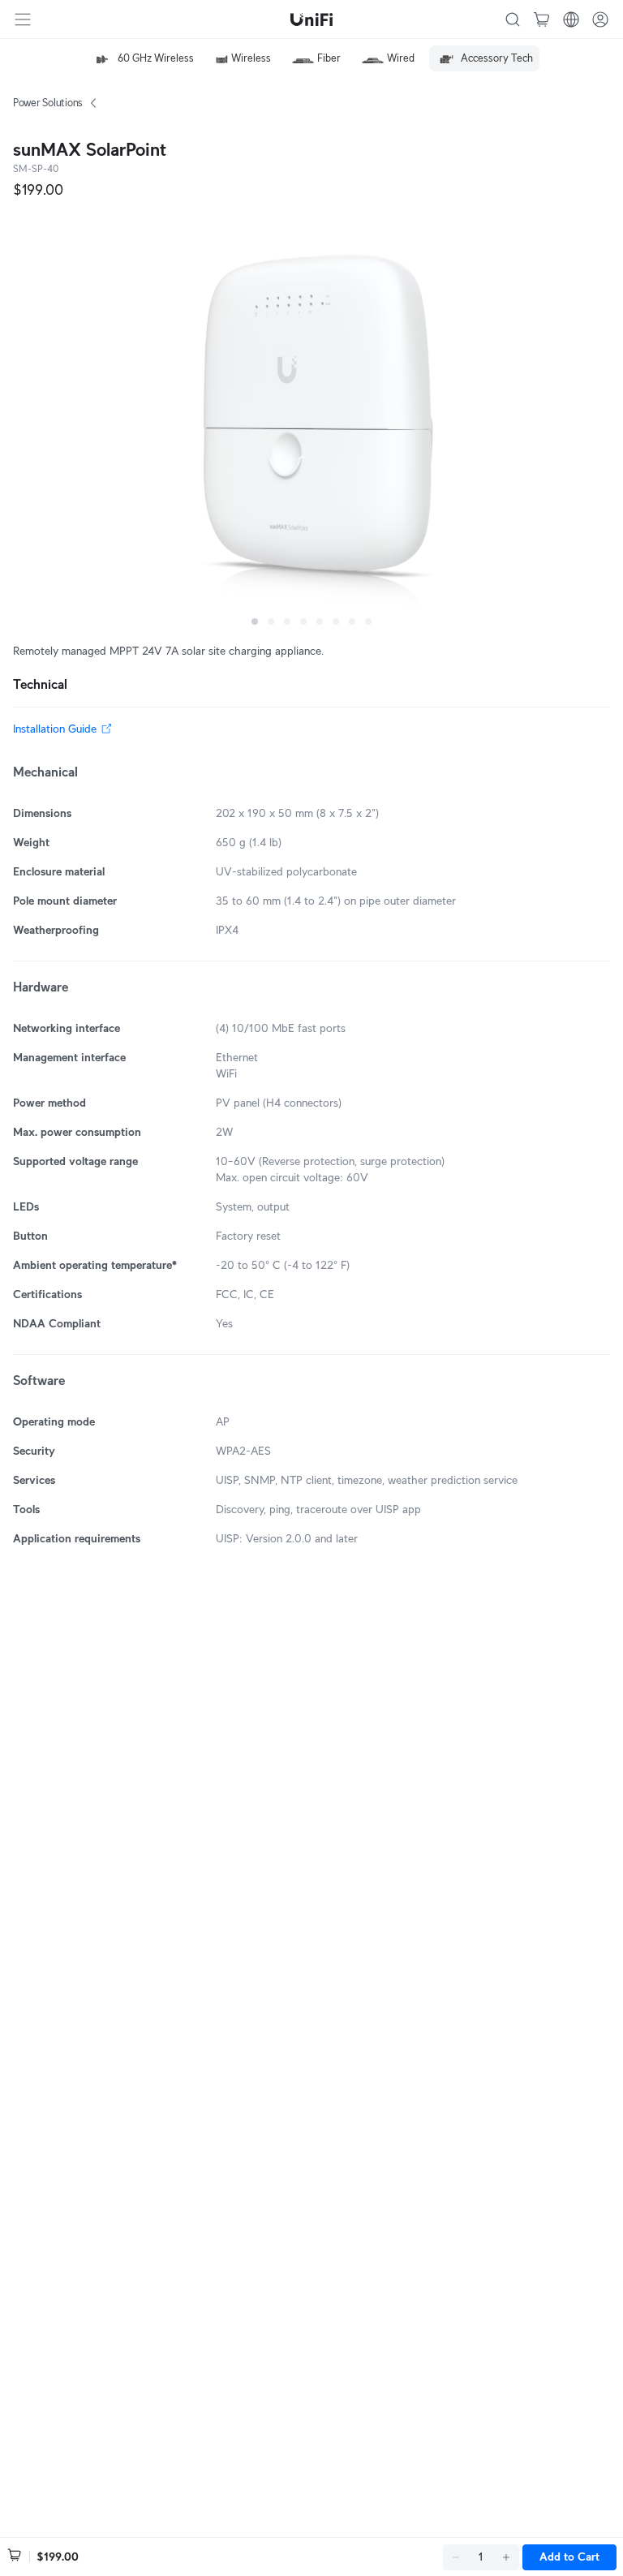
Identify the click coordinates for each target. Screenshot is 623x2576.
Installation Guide (55, 729)
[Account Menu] (600, 19)
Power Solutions (48, 103)
